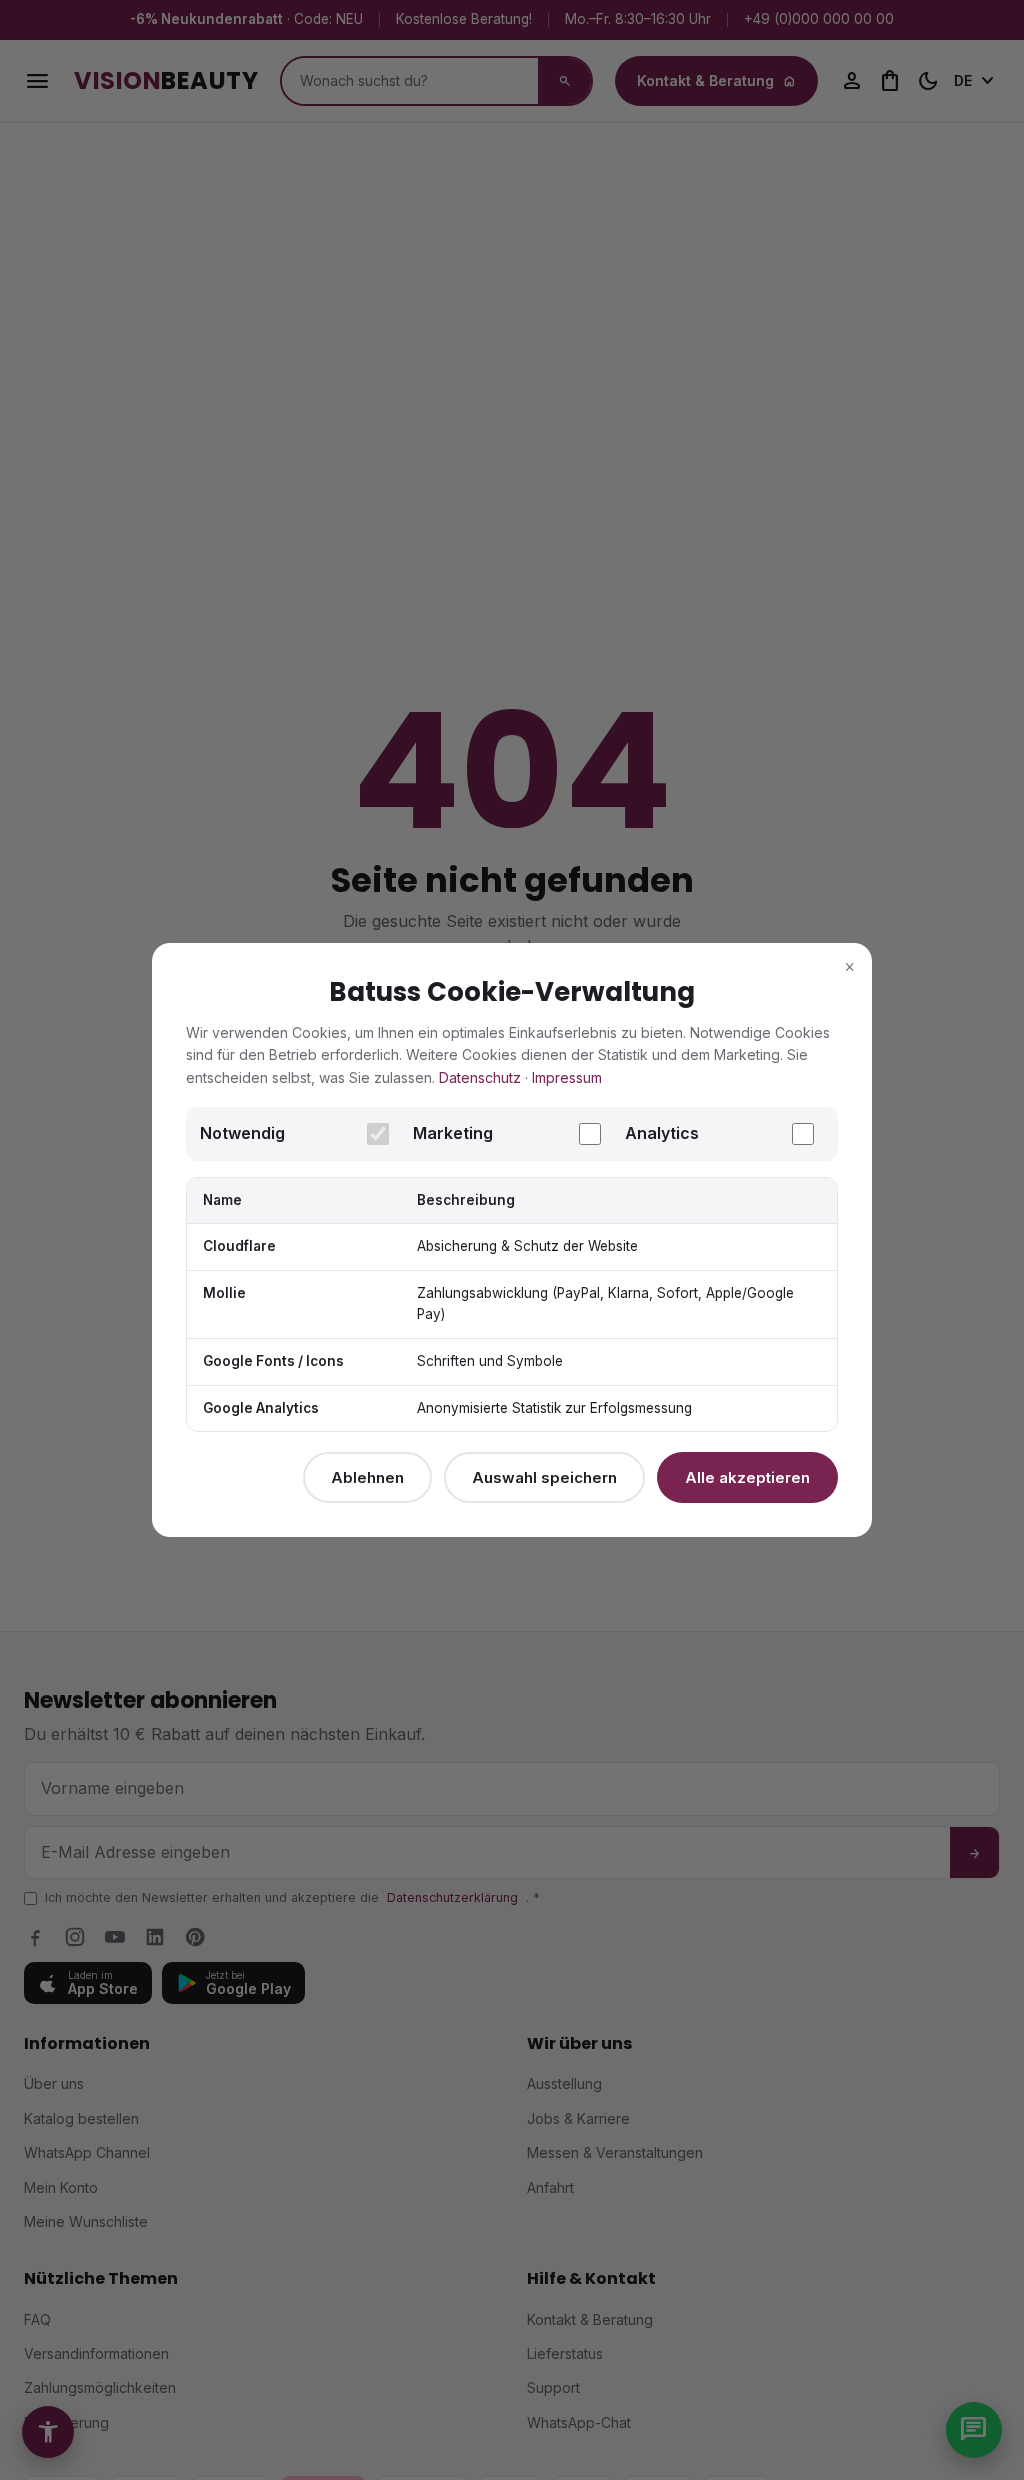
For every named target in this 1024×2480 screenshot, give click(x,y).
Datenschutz (480, 1077)
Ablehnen (367, 1477)
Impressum (567, 1077)
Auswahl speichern (544, 1477)
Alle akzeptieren (747, 1477)
